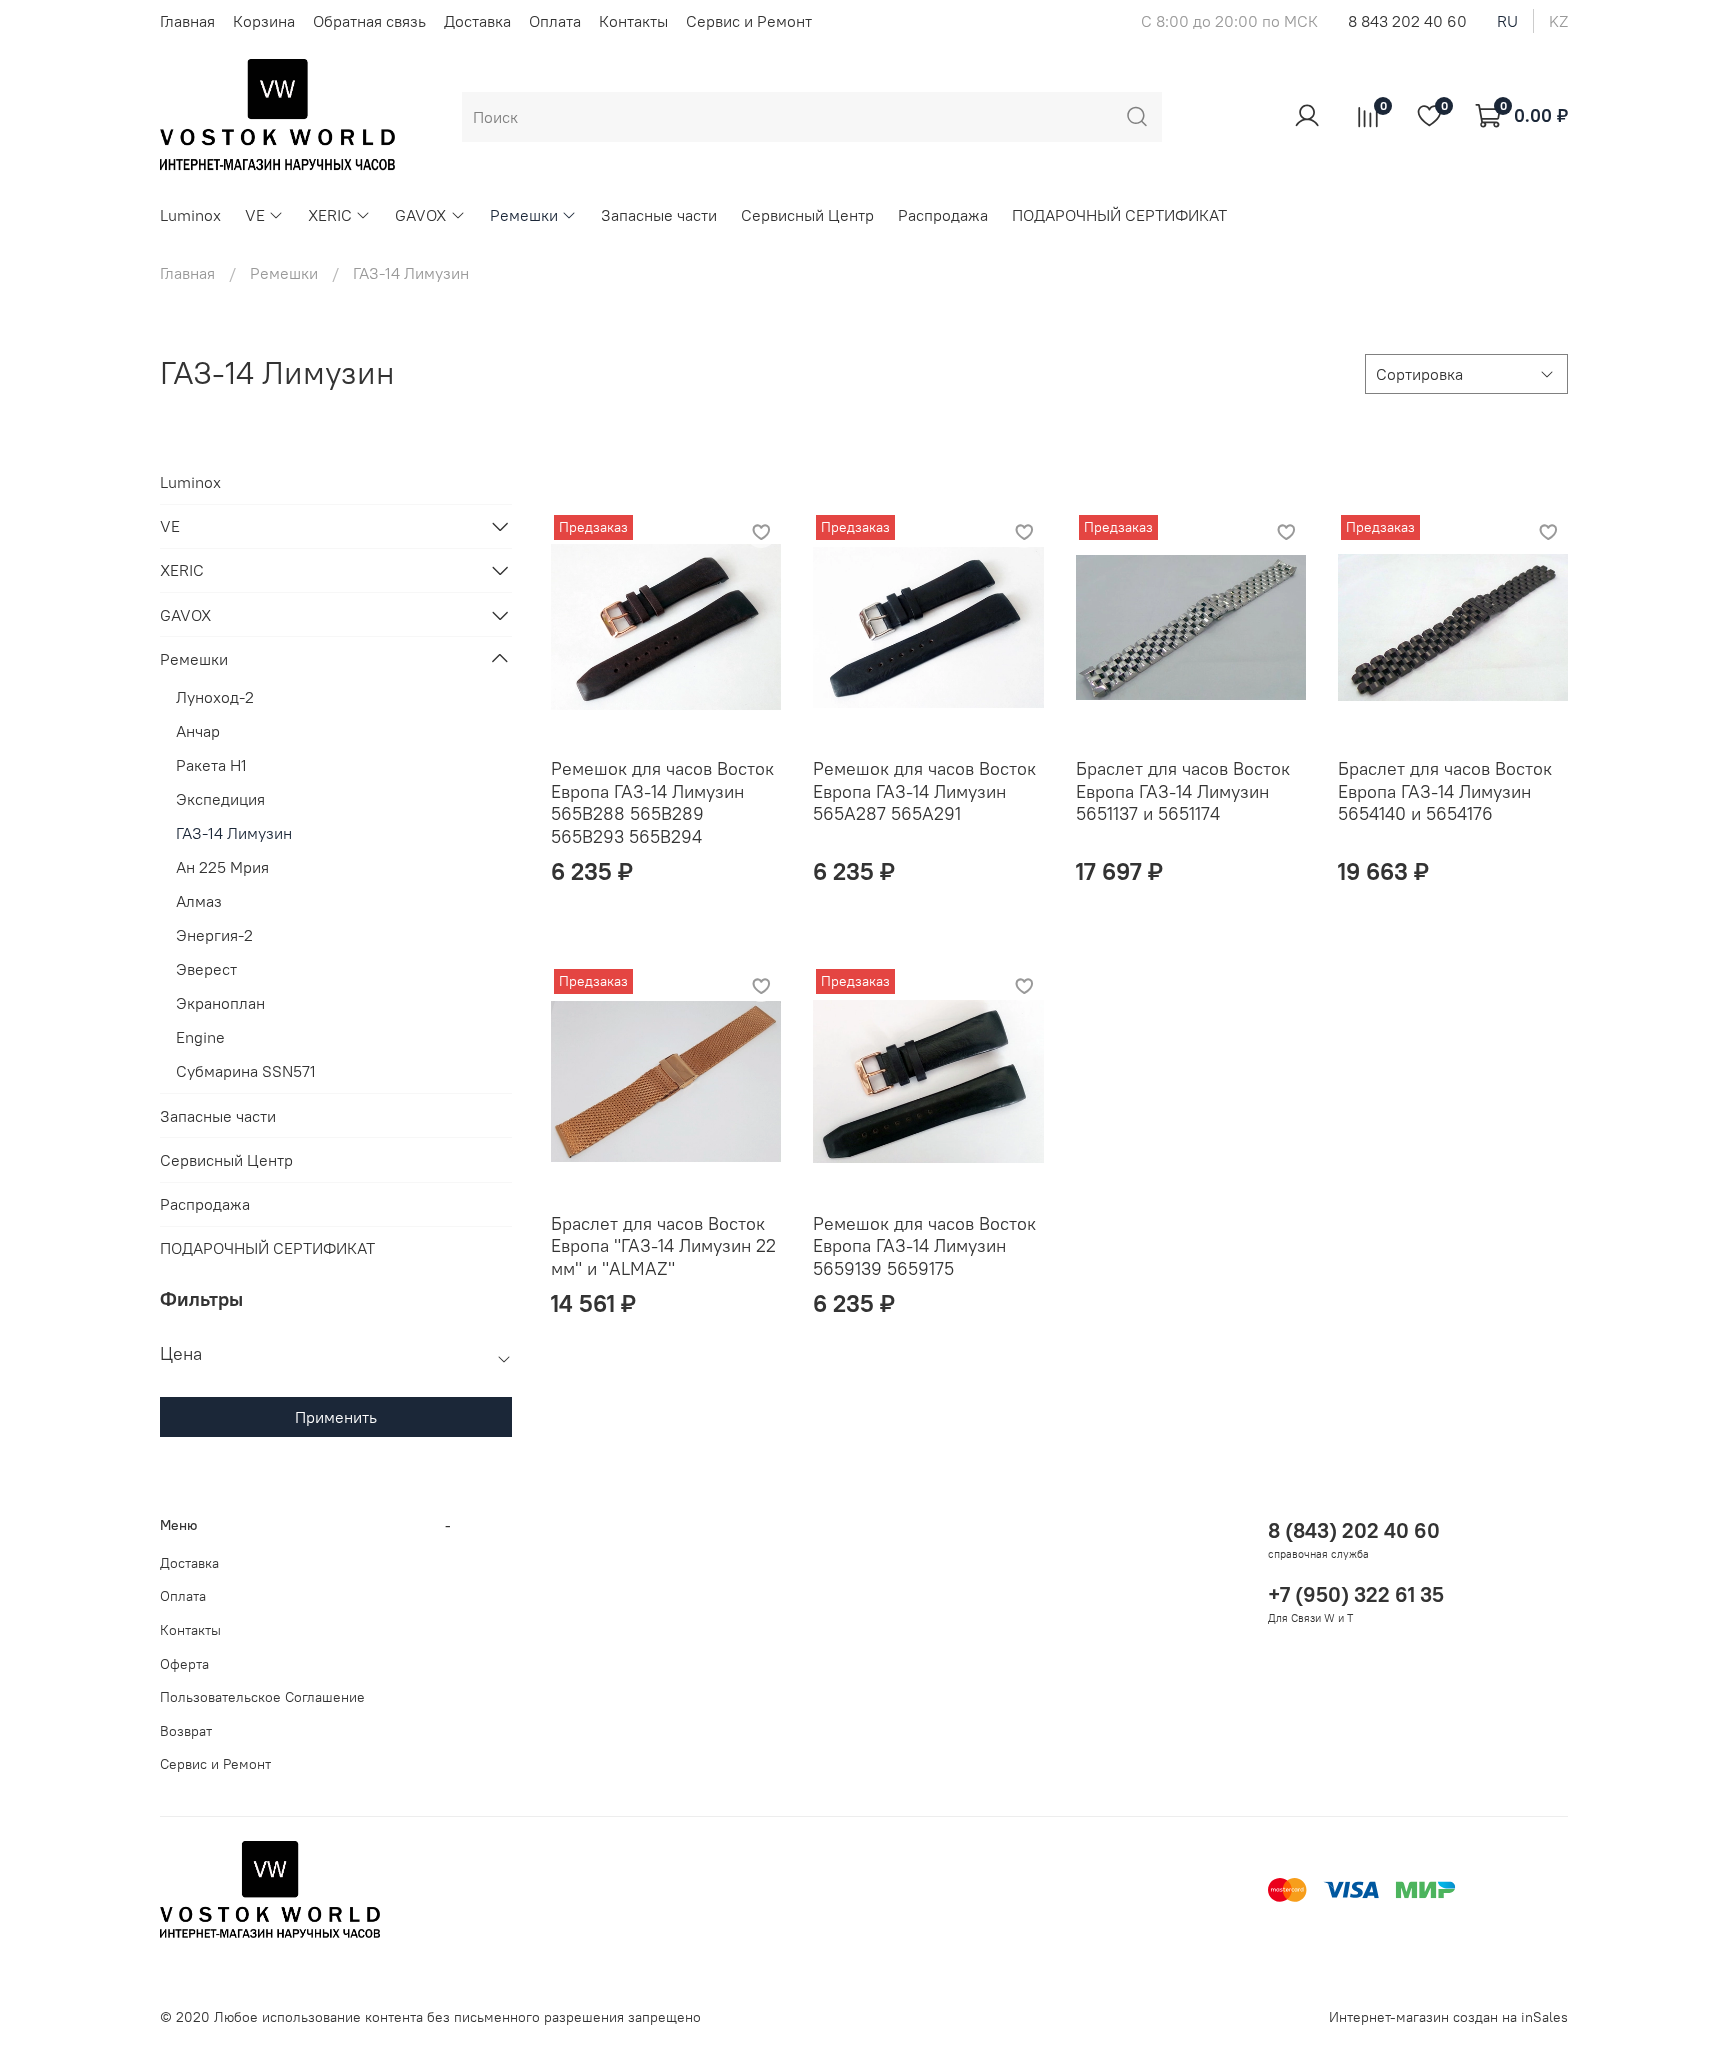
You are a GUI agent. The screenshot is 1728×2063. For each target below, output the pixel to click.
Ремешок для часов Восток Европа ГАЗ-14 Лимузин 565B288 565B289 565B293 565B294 (662, 802)
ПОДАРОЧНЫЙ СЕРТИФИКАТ (1119, 215)
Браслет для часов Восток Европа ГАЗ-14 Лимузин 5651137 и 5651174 (1183, 791)
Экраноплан (220, 1003)
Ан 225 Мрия (222, 867)
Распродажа (943, 215)
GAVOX (420, 215)
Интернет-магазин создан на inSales (1448, 2017)
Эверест (206, 969)
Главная (187, 21)
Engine (200, 1037)
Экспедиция (220, 799)
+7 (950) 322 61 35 (1356, 1594)
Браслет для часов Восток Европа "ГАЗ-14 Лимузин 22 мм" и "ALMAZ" (663, 1246)
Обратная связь (369, 21)
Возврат (186, 1731)
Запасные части (659, 215)
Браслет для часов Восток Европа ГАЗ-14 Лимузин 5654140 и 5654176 (1445, 791)
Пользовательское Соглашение (262, 1697)
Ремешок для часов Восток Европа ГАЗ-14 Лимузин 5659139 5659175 (924, 1246)
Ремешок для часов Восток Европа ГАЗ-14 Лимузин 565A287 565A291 (924, 791)
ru (1507, 21)
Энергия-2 (214, 935)
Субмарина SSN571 (246, 1071)
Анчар (198, 731)
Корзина (264, 21)
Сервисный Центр (807, 215)
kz (1558, 21)
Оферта (184, 1664)
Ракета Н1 (211, 765)
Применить (336, 1417)
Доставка (477, 21)
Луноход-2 (215, 697)
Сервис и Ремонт (749, 21)
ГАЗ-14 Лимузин (234, 833)
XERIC (330, 215)
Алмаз (199, 901)
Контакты (633, 21)
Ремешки (524, 215)
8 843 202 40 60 (1407, 21)
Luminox (190, 215)
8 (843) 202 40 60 (1354, 1530)
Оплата (555, 21)
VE (255, 215)
